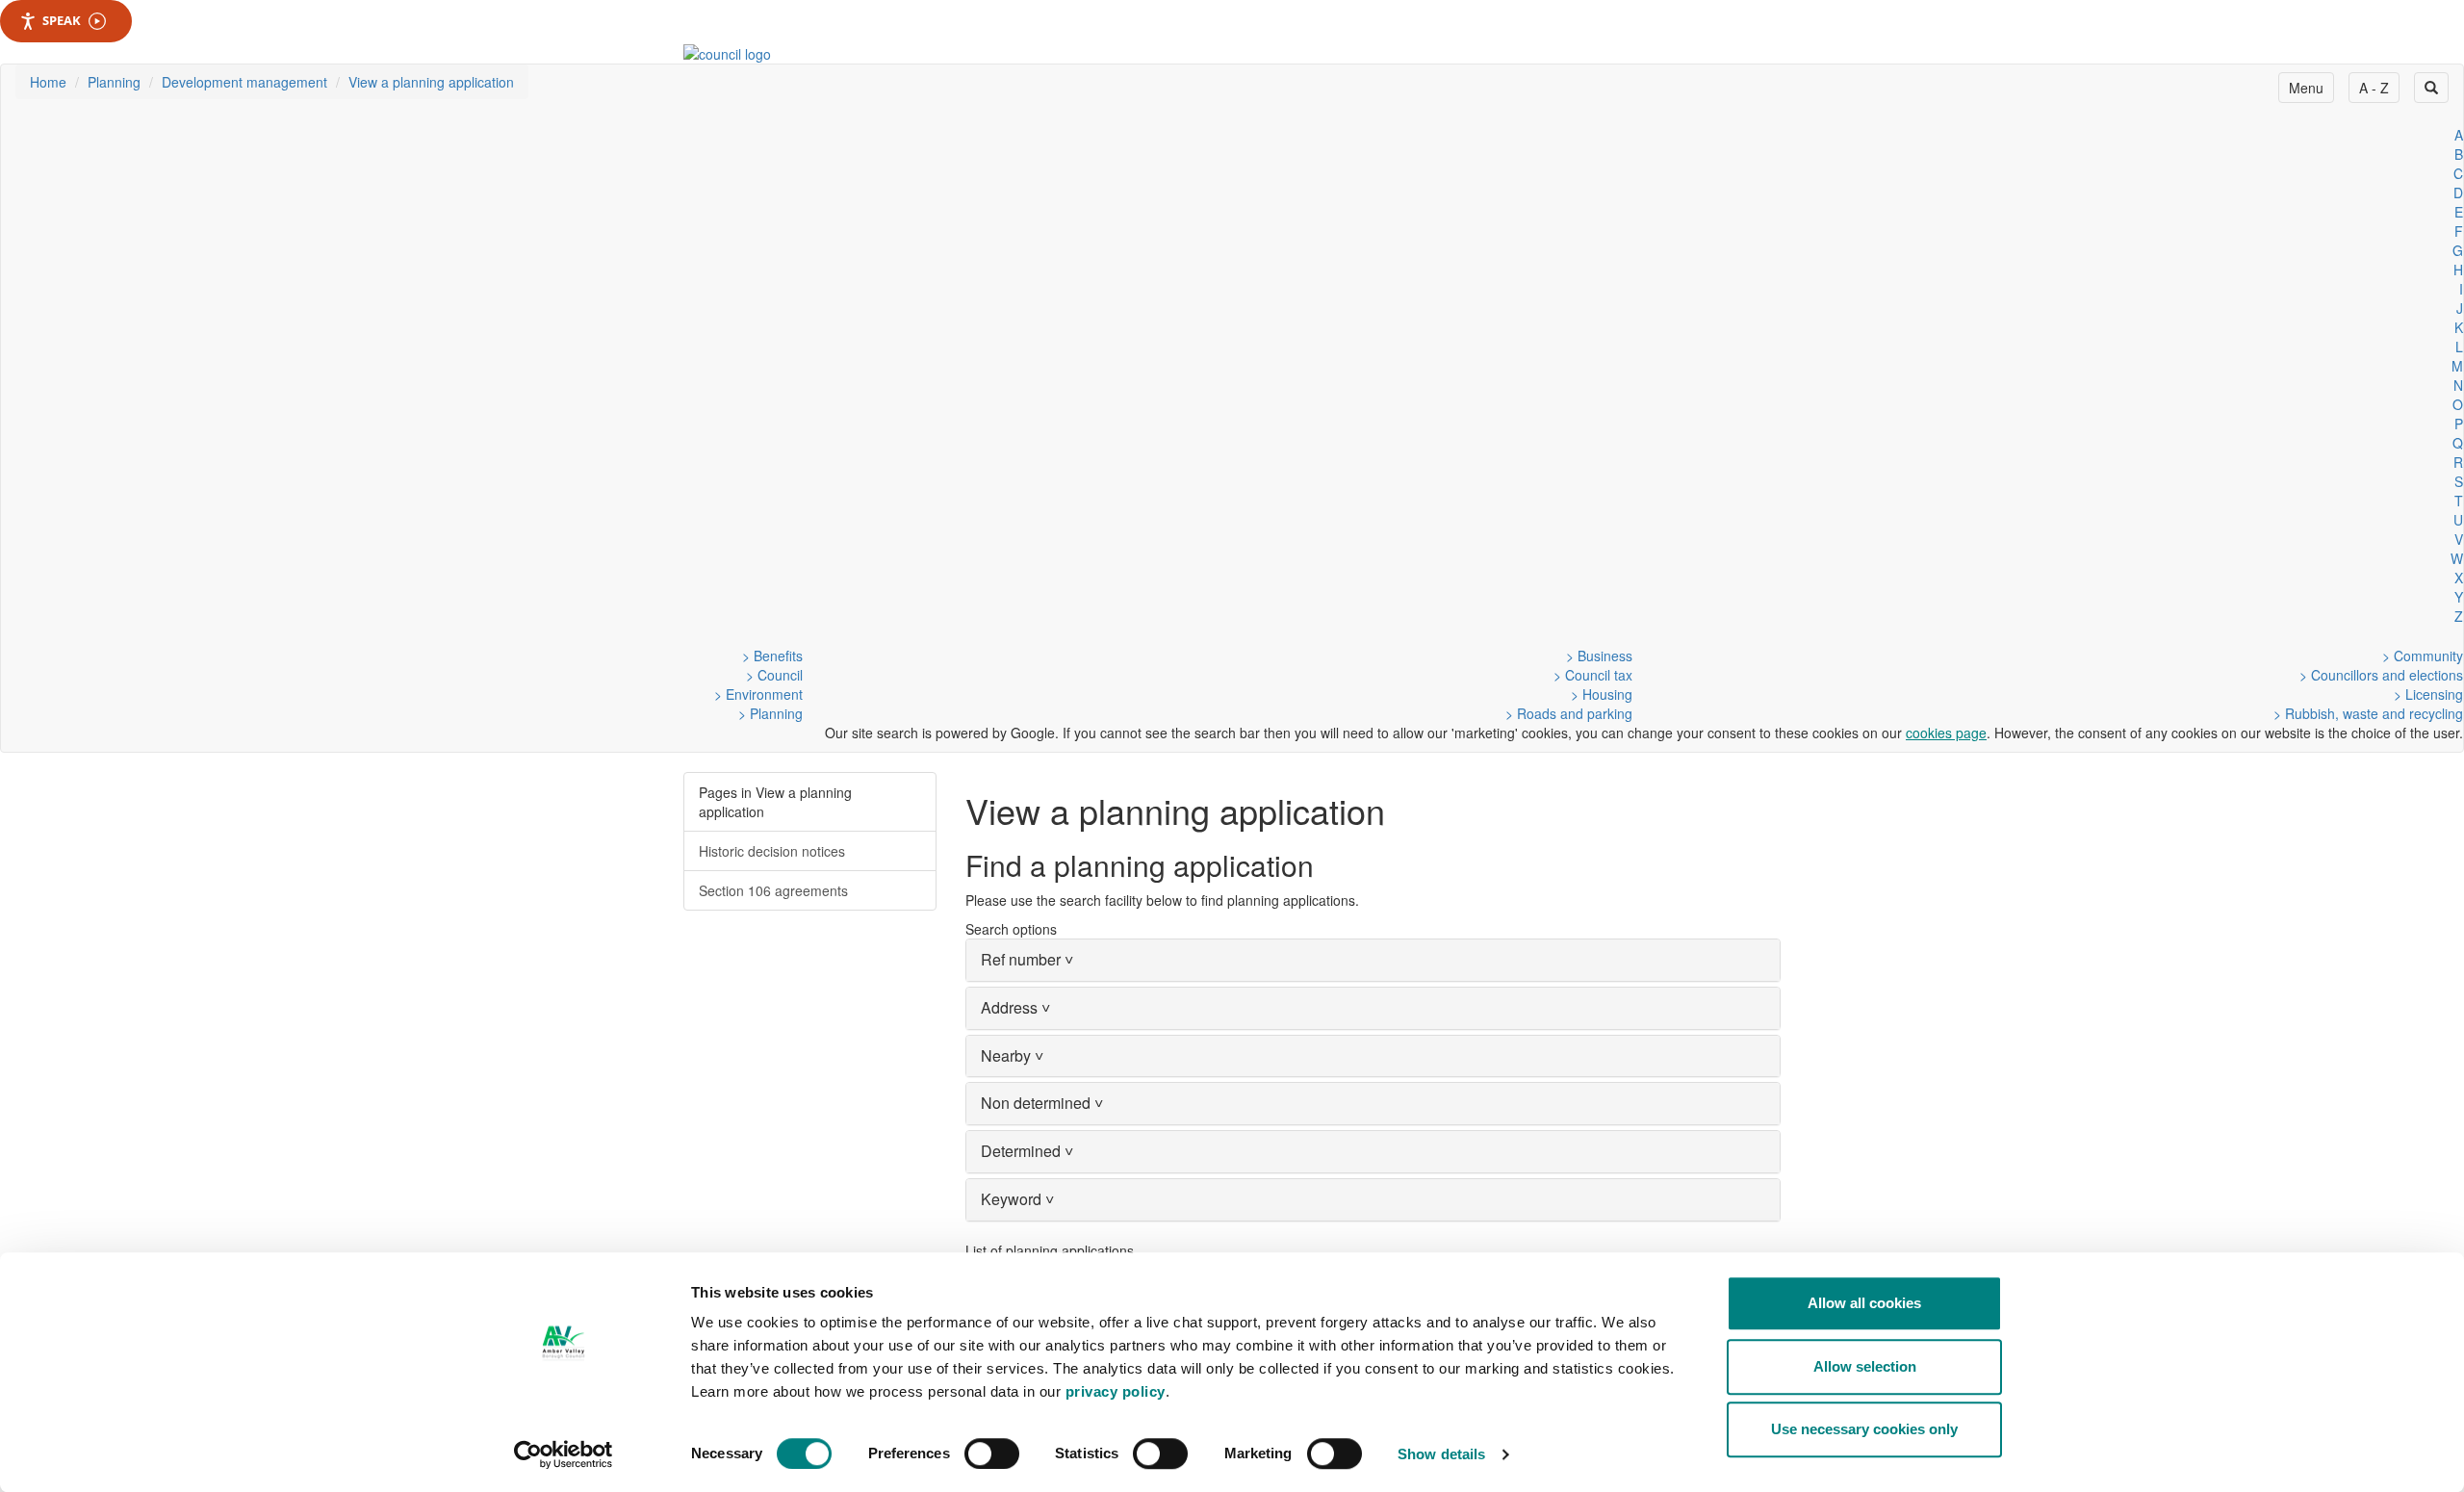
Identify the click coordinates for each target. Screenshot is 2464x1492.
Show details (1441, 1454)
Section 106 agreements (773, 890)
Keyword (1017, 1199)
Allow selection (1865, 1366)
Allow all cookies (1864, 1303)
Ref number (1027, 959)
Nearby (1012, 1055)
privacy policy (1116, 1391)
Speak (62, 20)
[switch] (992, 1453)
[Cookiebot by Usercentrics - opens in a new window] (564, 1454)
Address (1015, 1007)
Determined (1027, 1151)
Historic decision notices (772, 851)
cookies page (1946, 733)
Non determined (1042, 1103)
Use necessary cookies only (1864, 1429)
